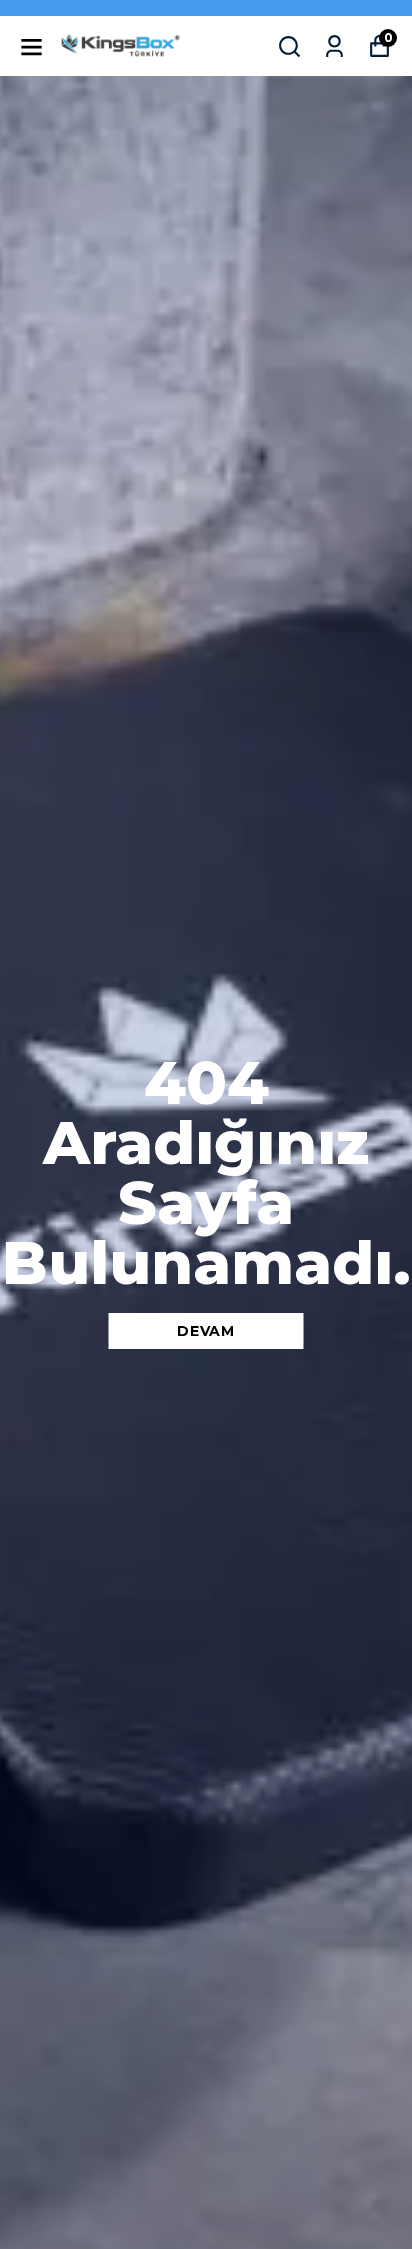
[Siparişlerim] (334, 46)
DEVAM (206, 1331)
